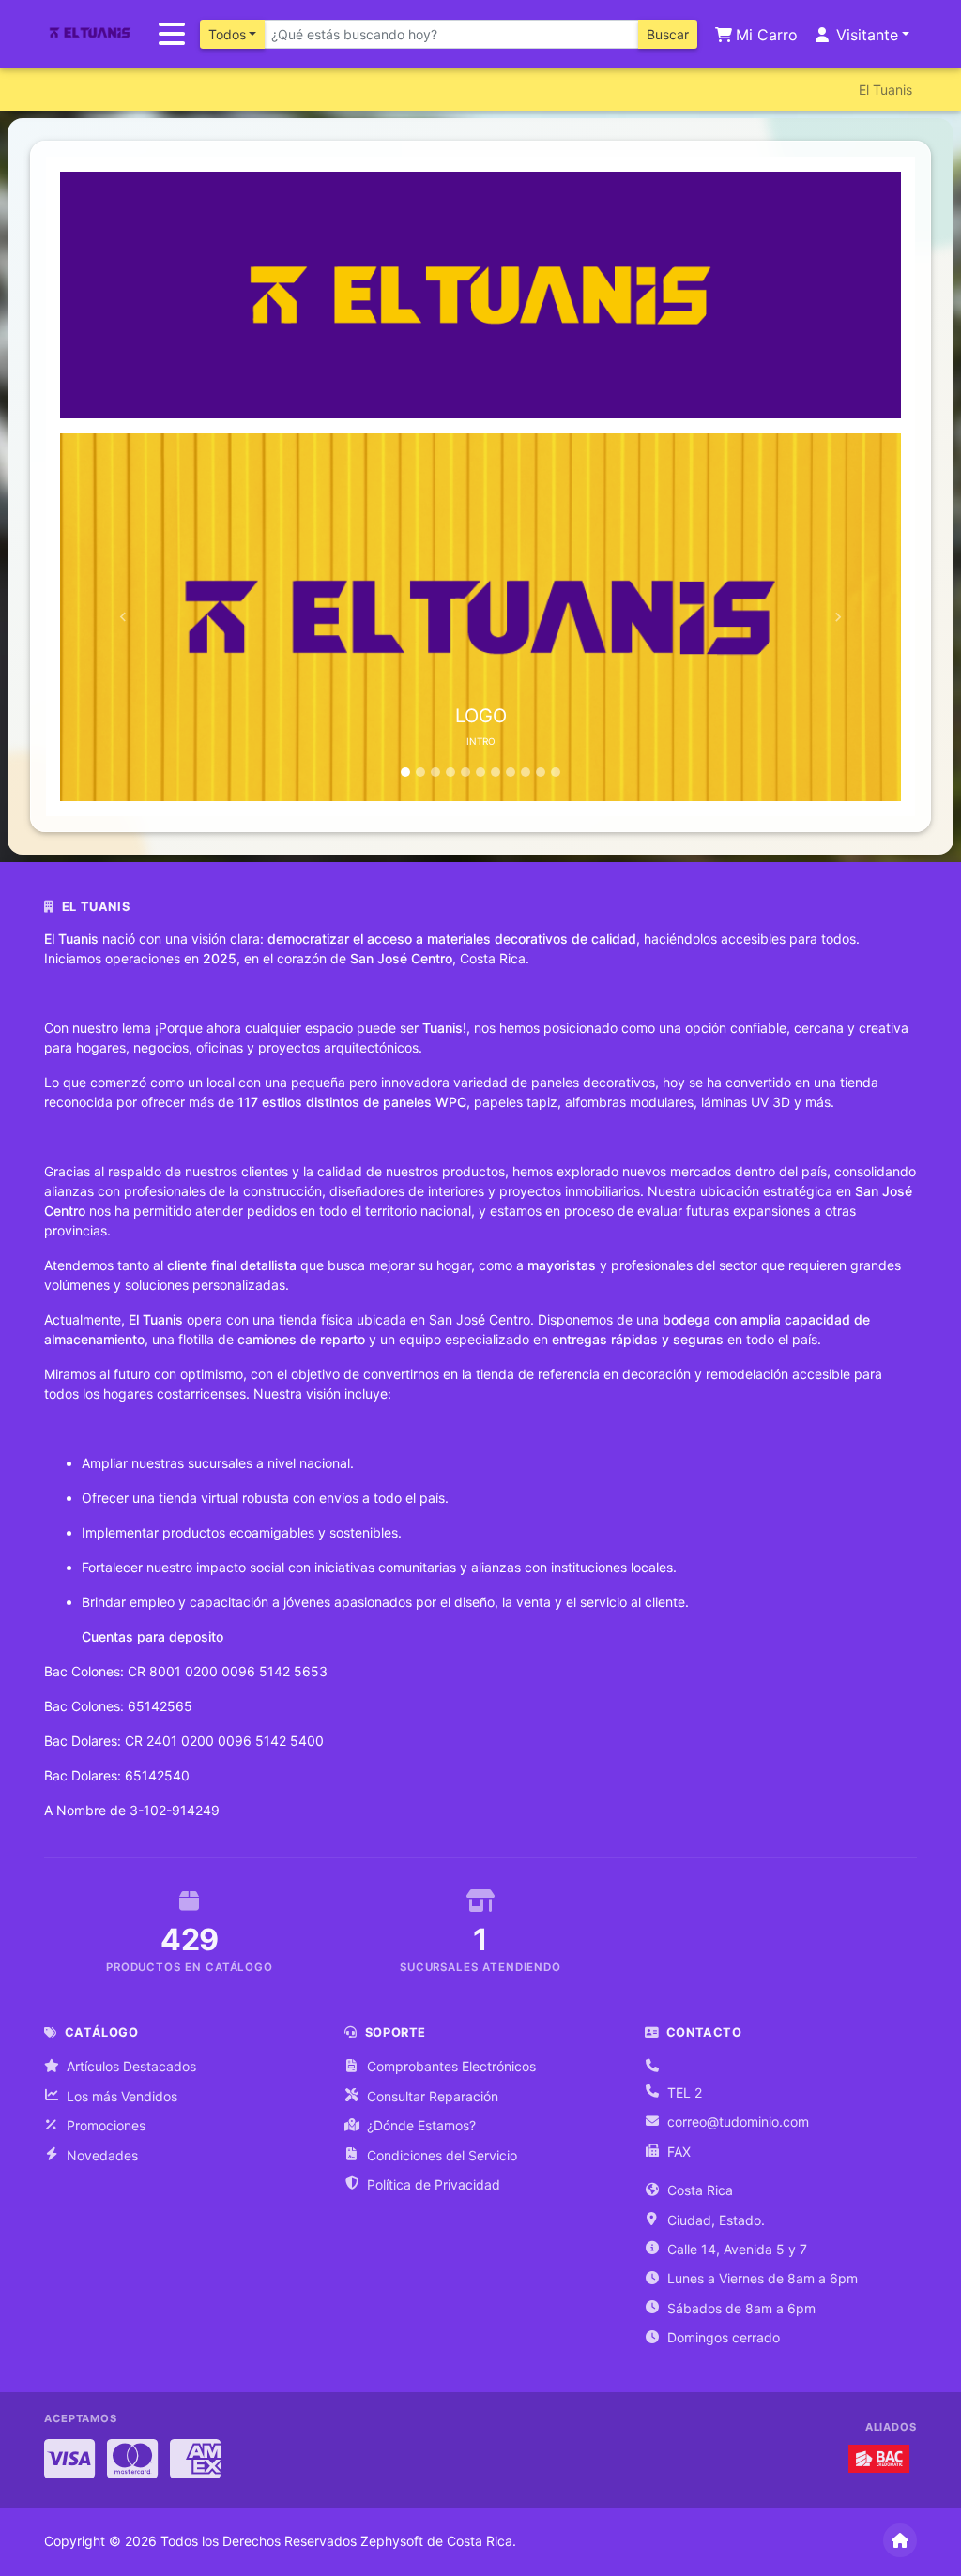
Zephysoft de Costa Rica (436, 2541)
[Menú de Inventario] (172, 35)
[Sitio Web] (900, 2540)
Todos (227, 34)
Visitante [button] (865, 35)
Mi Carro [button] (764, 35)
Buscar (668, 34)
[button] (123, 617)
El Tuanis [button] (885, 90)
